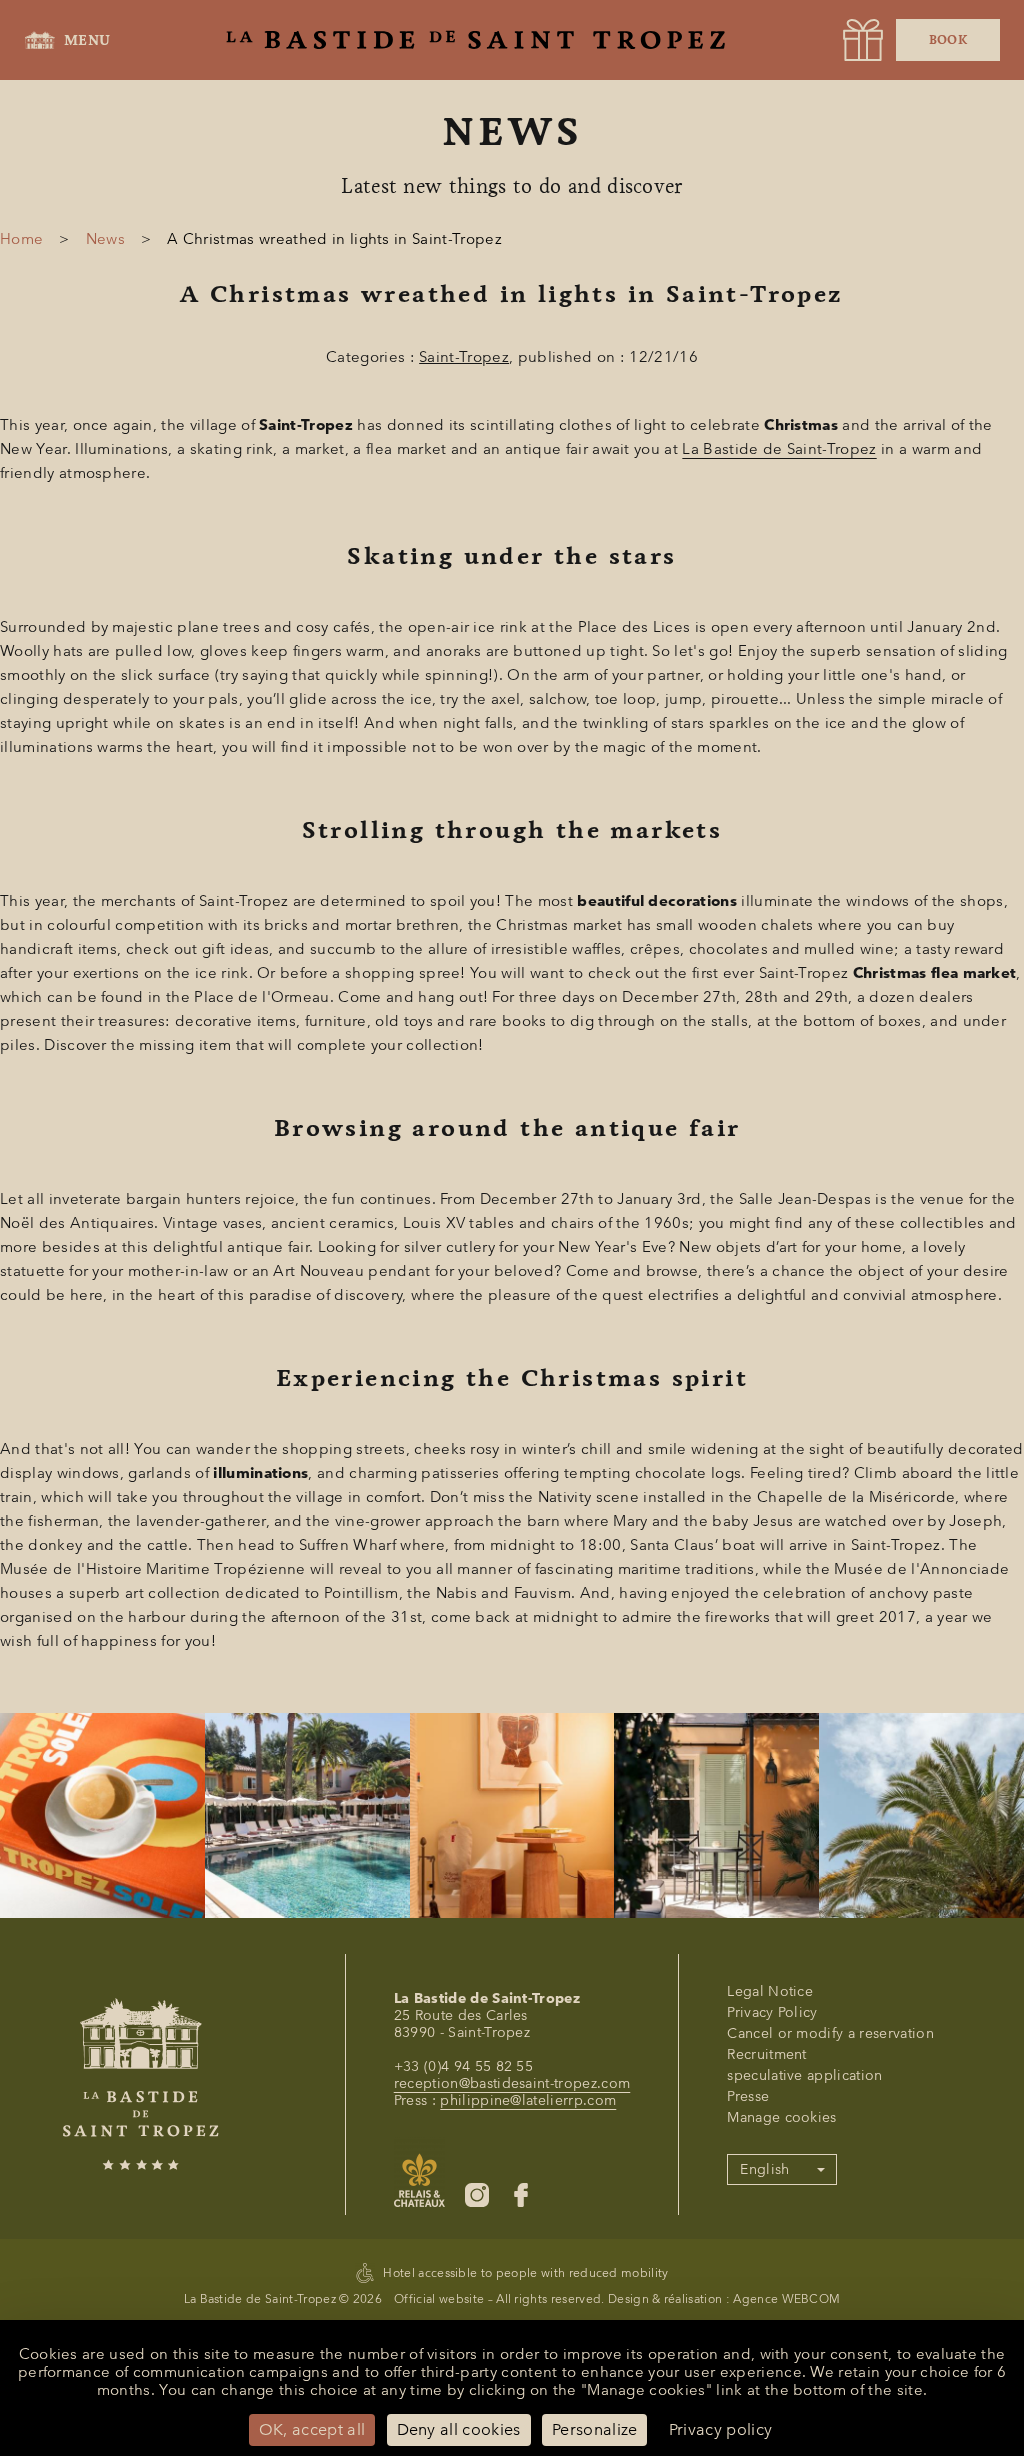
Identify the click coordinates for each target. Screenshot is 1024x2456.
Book (948, 40)
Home (21, 239)
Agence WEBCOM (786, 2298)
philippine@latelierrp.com (528, 2100)
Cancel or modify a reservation (830, 2033)
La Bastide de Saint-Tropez (779, 449)
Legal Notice (770, 1991)
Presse (748, 2096)
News (105, 239)
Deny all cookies (459, 2429)
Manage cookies (781, 2117)
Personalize (595, 2429)
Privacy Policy (772, 2012)
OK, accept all (312, 2429)
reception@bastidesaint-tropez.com (512, 2083)
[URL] (863, 40)
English (764, 2169)
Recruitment (767, 2054)
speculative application (804, 2075)
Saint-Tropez (464, 357)
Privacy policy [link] (720, 2429)
